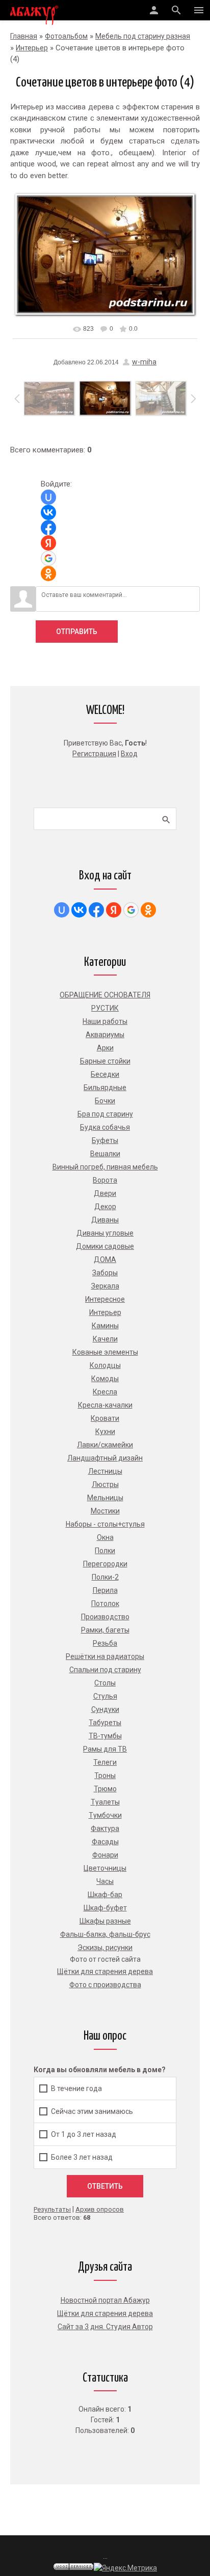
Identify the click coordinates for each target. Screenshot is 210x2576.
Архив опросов (100, 2209)
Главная (24, 36)
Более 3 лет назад (82, 2157)
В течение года (76, 2088)
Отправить (77, 632)
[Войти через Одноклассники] (48, 574)
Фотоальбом (66, 36)
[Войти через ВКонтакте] (48, 512)
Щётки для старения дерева (105, 2313)
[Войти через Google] (48, 558)
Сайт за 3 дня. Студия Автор (105, 2327)
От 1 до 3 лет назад (84, 2134)
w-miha (144, 362)
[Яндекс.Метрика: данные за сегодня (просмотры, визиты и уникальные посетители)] (125, 2568)
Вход (129, 754)
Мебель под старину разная (143, 36)
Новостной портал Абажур (105, 2300)
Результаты (52, 2209)
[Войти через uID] (48, 497)
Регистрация (94, 754)
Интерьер (32, 48)
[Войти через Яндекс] (48, 543)
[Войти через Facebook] (48, 528)
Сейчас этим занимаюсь (92, 2111)
